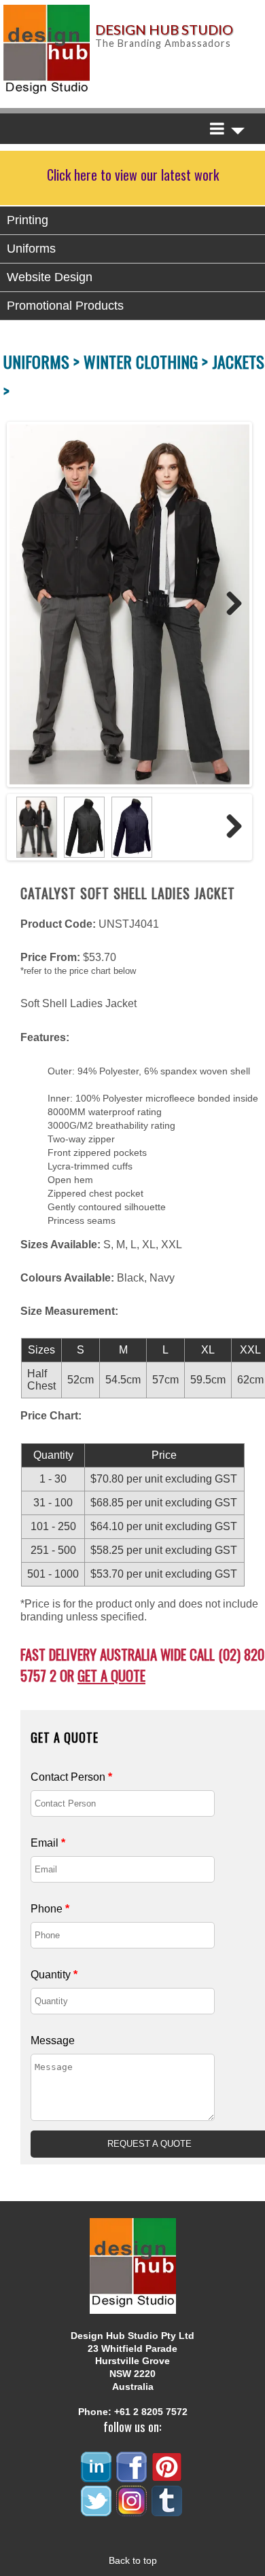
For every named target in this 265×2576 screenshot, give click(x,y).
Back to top (133, 2560)
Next (229, 604)
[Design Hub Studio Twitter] (97, 2510)
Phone (50, 1909)
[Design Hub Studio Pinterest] (168, 2477)
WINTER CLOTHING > (148, 361)
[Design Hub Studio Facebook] (132, 2477)
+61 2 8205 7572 (151, 2412)
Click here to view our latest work (133, 175)
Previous (23, 604)
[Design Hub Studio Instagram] (132, 2510)
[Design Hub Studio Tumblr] (168, 2510)
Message (53, 2040)
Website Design (50, 277)
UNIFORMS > (43, 361)
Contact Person (71, 1777)
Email (48, 1843)
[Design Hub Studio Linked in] (97, 2477)
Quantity (54, 1975)
